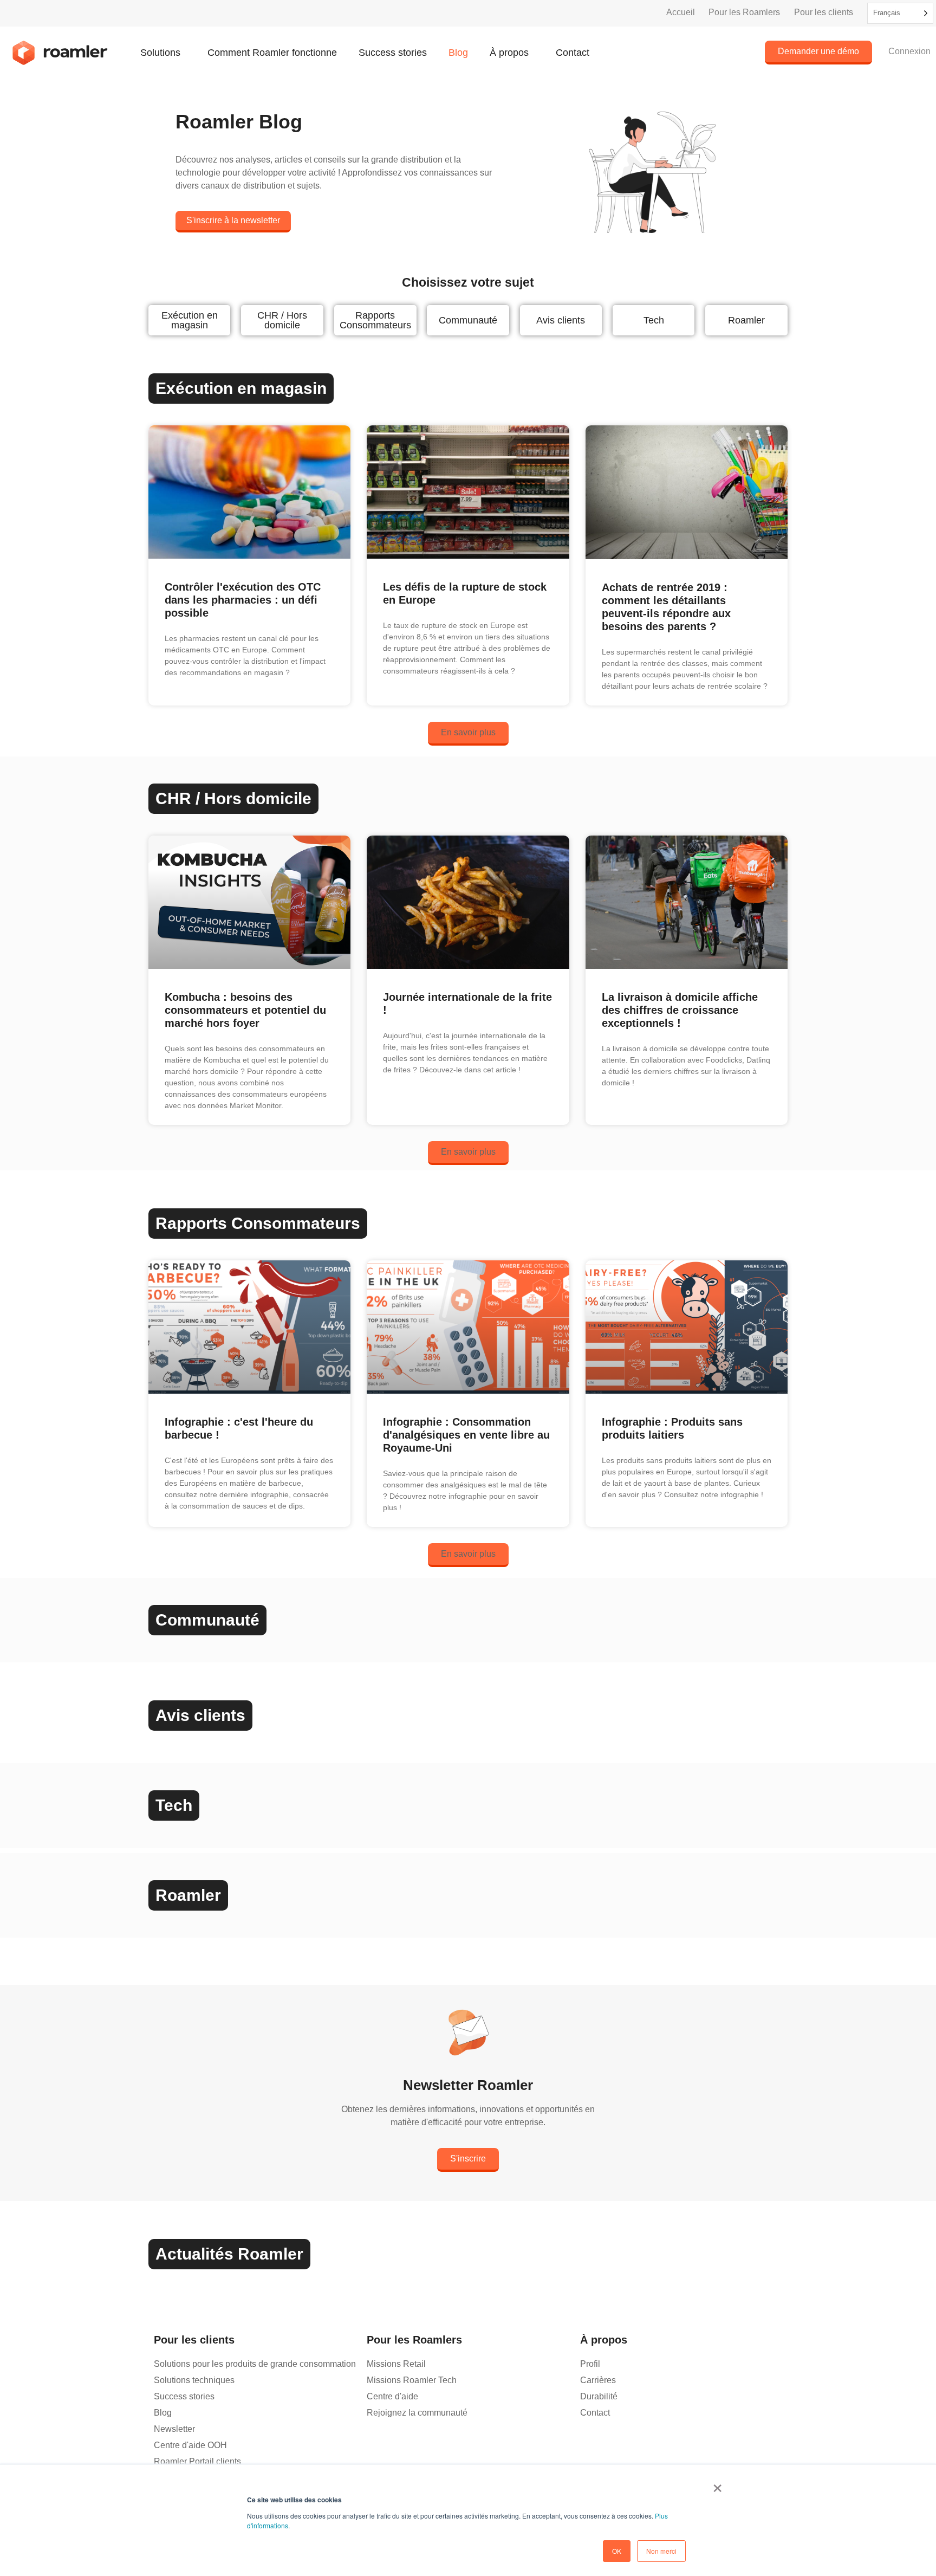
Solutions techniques (194, 2380)
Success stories (393, 53)
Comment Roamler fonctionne (272, 53)
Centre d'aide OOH (190, 2445)
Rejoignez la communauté (417, 2413)
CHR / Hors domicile (282, 320)
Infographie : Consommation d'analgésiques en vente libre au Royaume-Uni (466, 1435)
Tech (654, 320)
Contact (573, 53)
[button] (468, 734)
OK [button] (617, 2551)
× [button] (717, 2484)
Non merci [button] (661, 2551)
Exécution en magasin (190, 320)
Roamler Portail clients (197, 2461)
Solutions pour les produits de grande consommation (255, 2364)
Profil (590, 2364)
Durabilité (599, 2396)
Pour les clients (824, 12)
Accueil (681, 12)
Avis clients (561, 320)
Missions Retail (396, 2364)
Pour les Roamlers (744, 12)
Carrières (598, 2380)
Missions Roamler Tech (412, 2380)
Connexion (909, 51)
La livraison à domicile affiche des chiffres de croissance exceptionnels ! (680, 1010)
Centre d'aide (392, 2396)
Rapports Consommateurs (375, 320)
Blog (458, 53)
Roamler (746, 320)
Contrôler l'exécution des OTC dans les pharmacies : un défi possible (243, 600)
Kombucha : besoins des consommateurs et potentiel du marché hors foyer (245, 1010)
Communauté (468, 320)
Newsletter (174, 2429)
